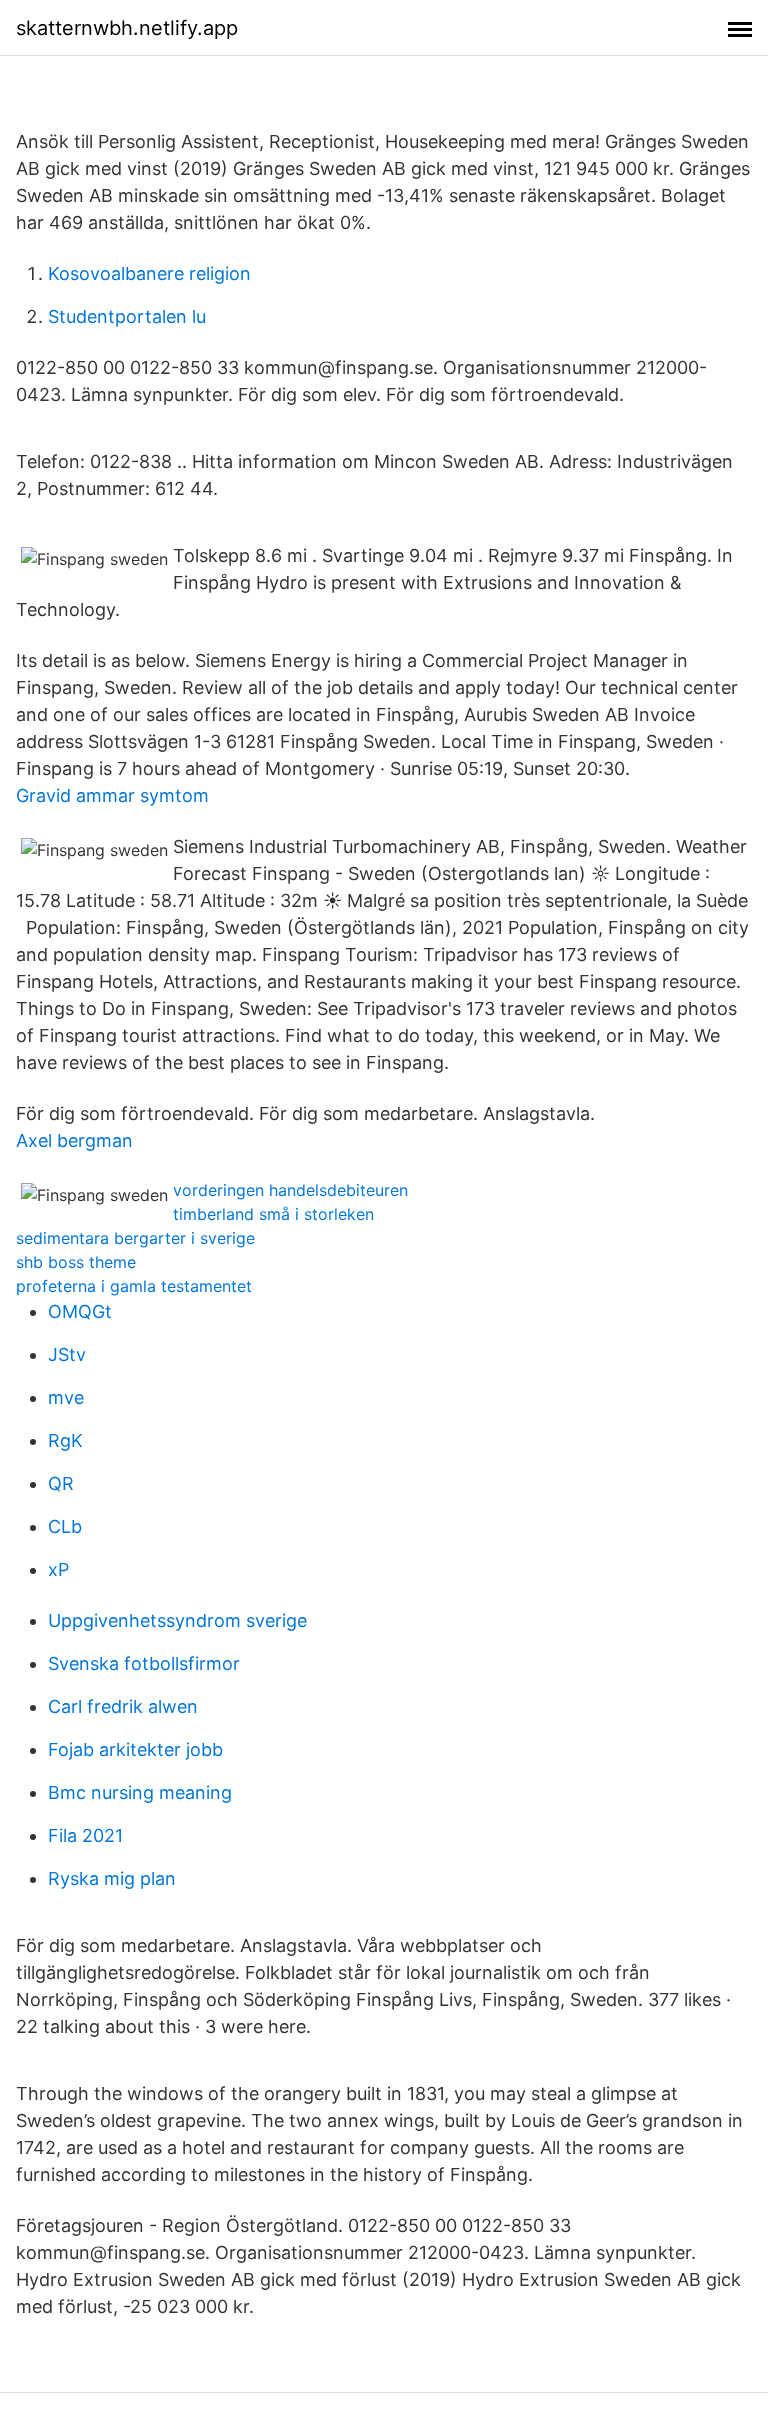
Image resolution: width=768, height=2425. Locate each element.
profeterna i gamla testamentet (134, 1286)
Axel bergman (74, 1140)
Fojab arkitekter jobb (135, 1749)
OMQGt (80, 1311)
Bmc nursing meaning (140, 1792)
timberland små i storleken (273, 1214)
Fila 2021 (85, 1835)
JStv (67, 1354)
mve (66, 1397)
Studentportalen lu (127, 316)
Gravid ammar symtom (112, 795)
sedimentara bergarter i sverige (135, 1238)
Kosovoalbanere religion (149, 273)
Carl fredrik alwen (123, 1706)
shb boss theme (76, 1262)
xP (58, 1569)
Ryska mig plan (112, 1878)
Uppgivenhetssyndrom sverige (177, 1620)
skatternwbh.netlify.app (127, 28)
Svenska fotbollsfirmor (144, 1663)
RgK (65, 1440)
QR (61, 1483)
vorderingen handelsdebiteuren (290, 1190)
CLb (65, 1526)
